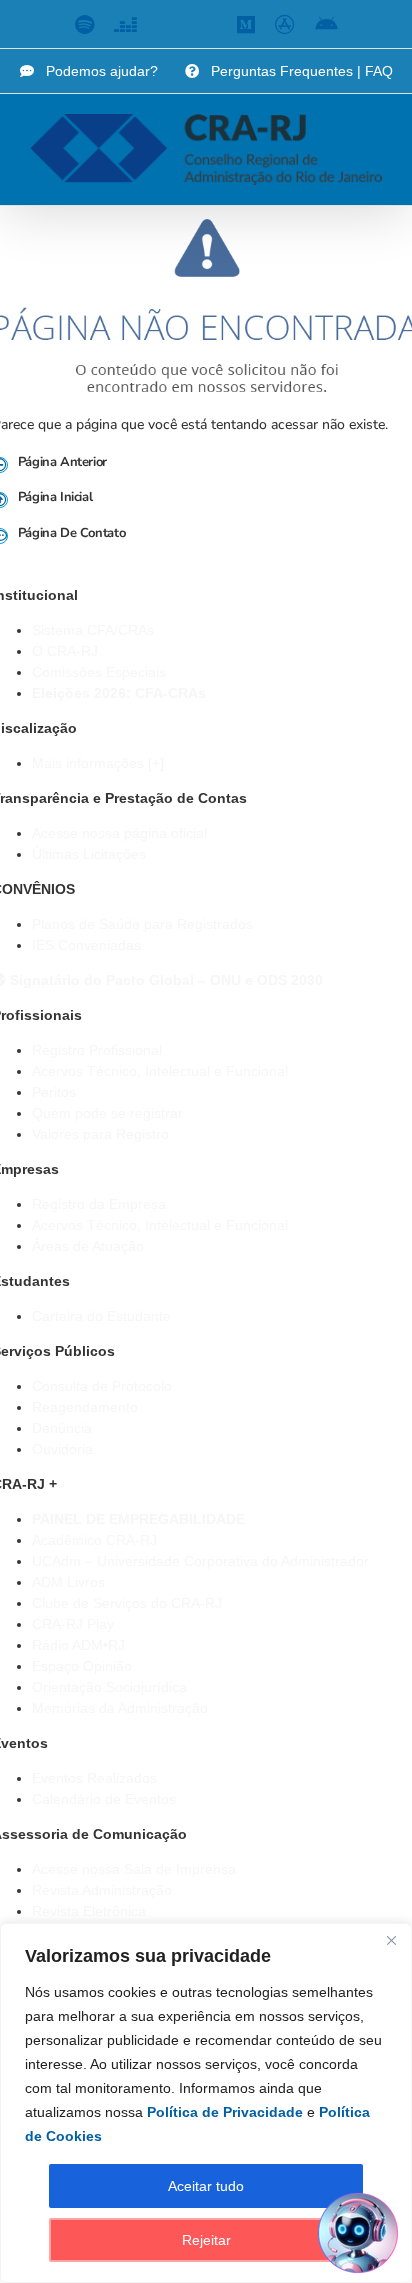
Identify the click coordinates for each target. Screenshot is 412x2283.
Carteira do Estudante (101, 1316)
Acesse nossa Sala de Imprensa (134, 1869)
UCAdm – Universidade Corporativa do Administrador (200, 1561)
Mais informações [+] (98, 763)
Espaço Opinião (82, 1666)
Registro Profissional (97, 1050)
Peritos (54, 1092)
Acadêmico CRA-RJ (94, 1540)
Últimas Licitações (89, 854)
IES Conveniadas (86, 945)
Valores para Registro (100, 1134)
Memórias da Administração (120, 1708)
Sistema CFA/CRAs (93, 630)
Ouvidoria (62, 1449)
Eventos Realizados (94, 1778)
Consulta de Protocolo (102, 1386)
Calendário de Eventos (104, 1799)
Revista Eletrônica (89, 1911)
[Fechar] (391, 1940)
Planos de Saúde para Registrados (142, 924)
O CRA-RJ (65, 651)
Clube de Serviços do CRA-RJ (127, 1603)
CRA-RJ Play (73, 1624)
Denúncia (62, 1428)
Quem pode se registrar (107, 1113)
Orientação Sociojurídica (109, 1687)
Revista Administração (102, 1890)
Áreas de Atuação (88, 1246)
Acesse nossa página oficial (119, 833)
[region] (206, 2103)
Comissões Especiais (99, 672)
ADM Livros (68, 1582)
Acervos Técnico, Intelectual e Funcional (160, 1071)
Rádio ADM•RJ (78, 1645)
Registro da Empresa (99, 1204)
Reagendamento (85, 1407)
